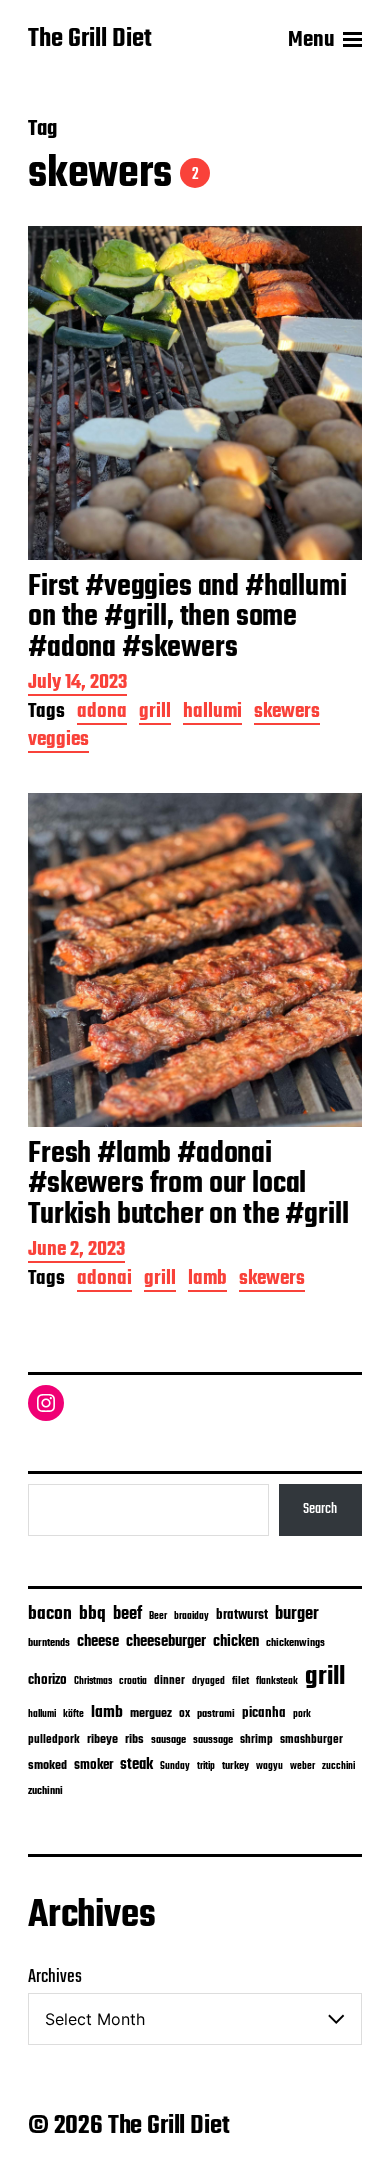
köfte (73, 1714)
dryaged (208, 1681)
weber (302, 1766)
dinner (169, 1680)
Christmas (93, 1681)
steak (136, 1765)
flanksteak (277, 1681)
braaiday (191, 1616)
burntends (49, 1643)
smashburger (311, 1739)
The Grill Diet (90, 40)
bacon (50, 1614)
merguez (151, 1713)
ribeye (102, 1740)
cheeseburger (166, 1641)
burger (297, 1614)
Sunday (175, 1766)
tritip (206, 1766)
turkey (235, 1766)
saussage (213, 1740)
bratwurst (242, 1615)
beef (127, 1614)
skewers (287, 713)
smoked (47, 1766)
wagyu (269, 1766)
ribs (134, 1740)
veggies (58, 741)
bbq (92, 1614)
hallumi (212, 713)
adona (102, 713)
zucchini (338, 1766)
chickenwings (295, 1643)
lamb (207, 1280)
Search (320, 1509)
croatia (133, 1681)
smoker (93, 1765)
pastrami (216, 1714)
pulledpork (54, 1740)
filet (240, 1681)
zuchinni (45, 1791)
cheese (98, 1642)
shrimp (256, 1740)
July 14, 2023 (77, 684)
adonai (104, 1280)
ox (184, 1714)
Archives (55, 1977)
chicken (236, 1642)
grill (155, 713)
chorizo (47, 1680)
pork (302, 1714)
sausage (168, 1740)
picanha (264, 1713)
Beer (158, 1616)
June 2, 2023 (76, 1251)
